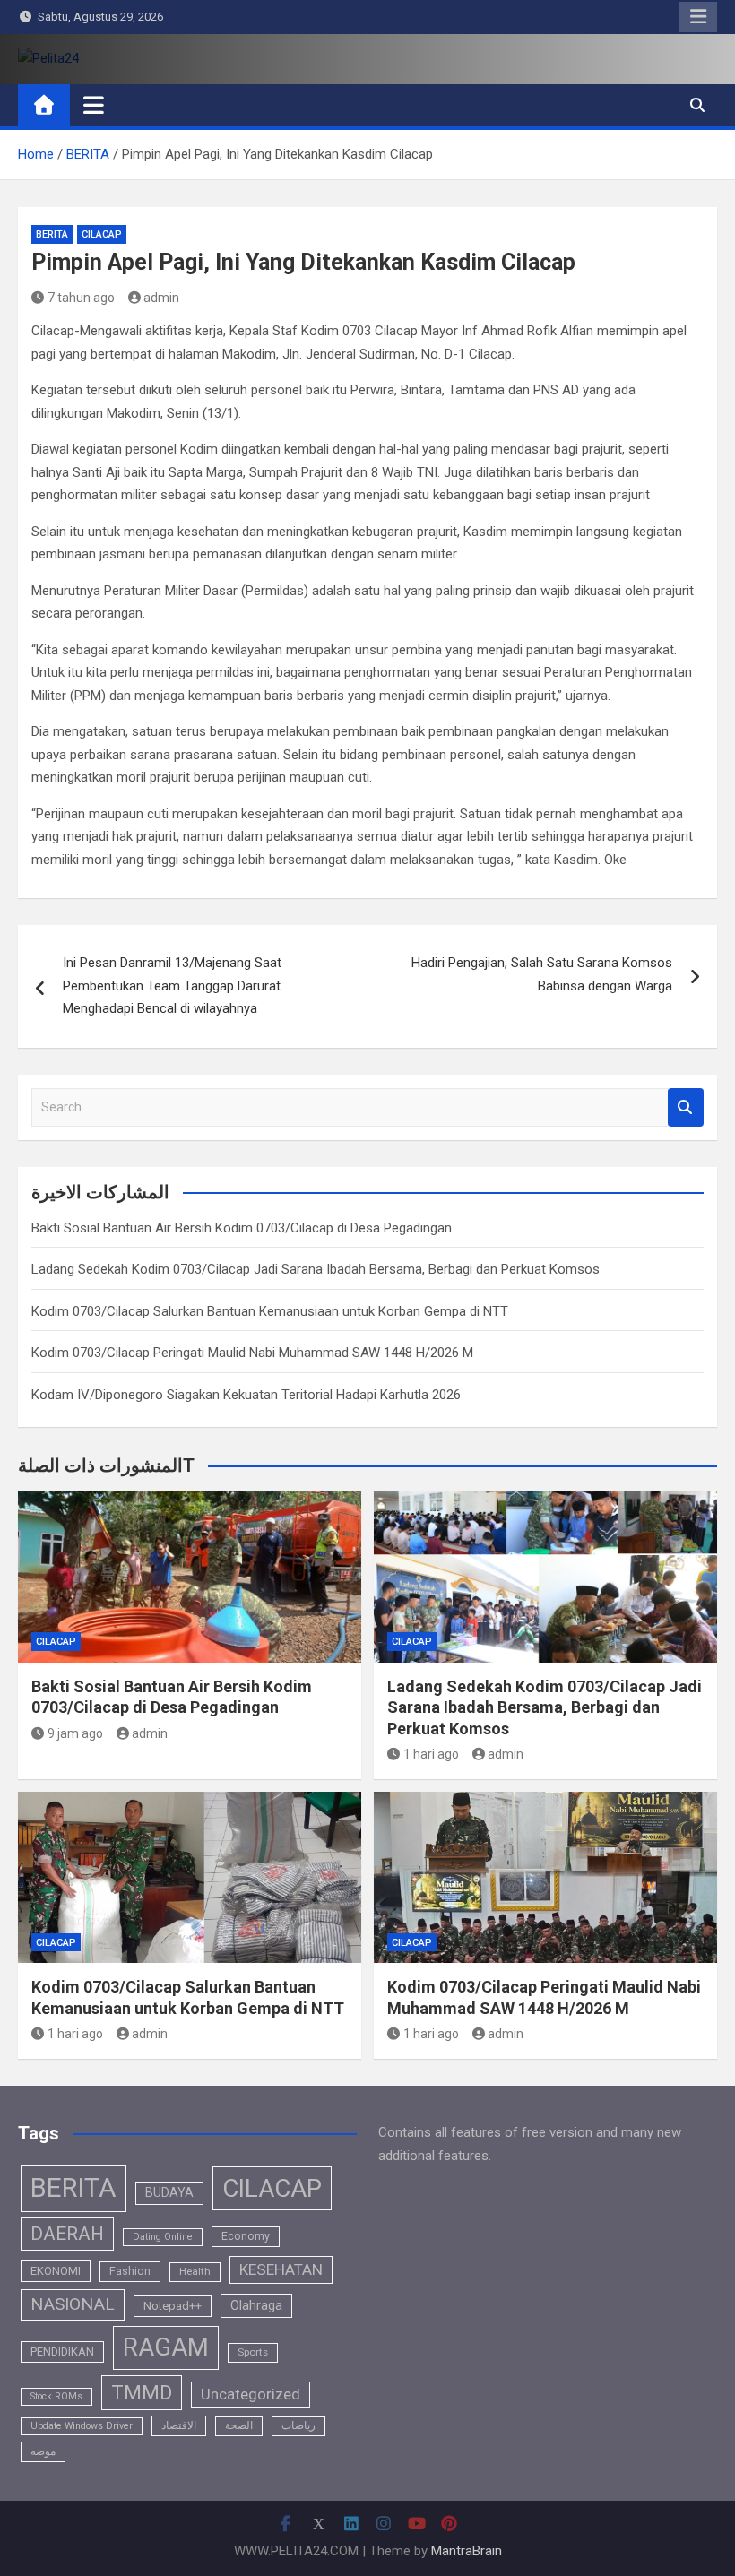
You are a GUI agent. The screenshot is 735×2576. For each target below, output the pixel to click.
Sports (253, 2352)
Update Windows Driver (82, 2426)
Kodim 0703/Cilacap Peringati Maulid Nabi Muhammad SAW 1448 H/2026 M (252, 1353)
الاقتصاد (179, 2425)
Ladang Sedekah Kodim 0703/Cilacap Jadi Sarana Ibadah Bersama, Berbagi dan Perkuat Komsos (316, 1269)
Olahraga (256, 2305)
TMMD (142, 2393)
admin (161, 298)
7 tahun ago (81, 298)
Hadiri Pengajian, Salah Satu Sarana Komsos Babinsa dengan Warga (542, 974)
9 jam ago (75, 1733)
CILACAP (102, 234)
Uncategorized (251, 2394)
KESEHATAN (281, 2269)
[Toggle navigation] (94, 105)
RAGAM (166, 2347)
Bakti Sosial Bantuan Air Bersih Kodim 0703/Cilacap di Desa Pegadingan (242, 1228)
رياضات (298, 2425)
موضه (43, 2451)
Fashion (130, 2271)
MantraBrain (467, 2551)
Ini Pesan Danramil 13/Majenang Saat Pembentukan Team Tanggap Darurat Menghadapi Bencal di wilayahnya (172, 985)
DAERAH (67, 2234)
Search (686, 1107)
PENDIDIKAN (62, 2351)
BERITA (52, 234)
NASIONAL (73, 2304)
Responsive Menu (698, 17)
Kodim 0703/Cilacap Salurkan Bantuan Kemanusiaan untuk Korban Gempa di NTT (270, 1311)
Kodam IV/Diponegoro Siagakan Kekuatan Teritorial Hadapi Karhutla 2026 (246, 1395)
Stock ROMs (56, 2396)
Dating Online (163, 2237)
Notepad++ (173, 2306)
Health (195, 2271)
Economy (246, 2236)
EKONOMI (56, 2271)
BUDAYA (169, 2192)
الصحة (239, 2425)
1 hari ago (431, 1754)
